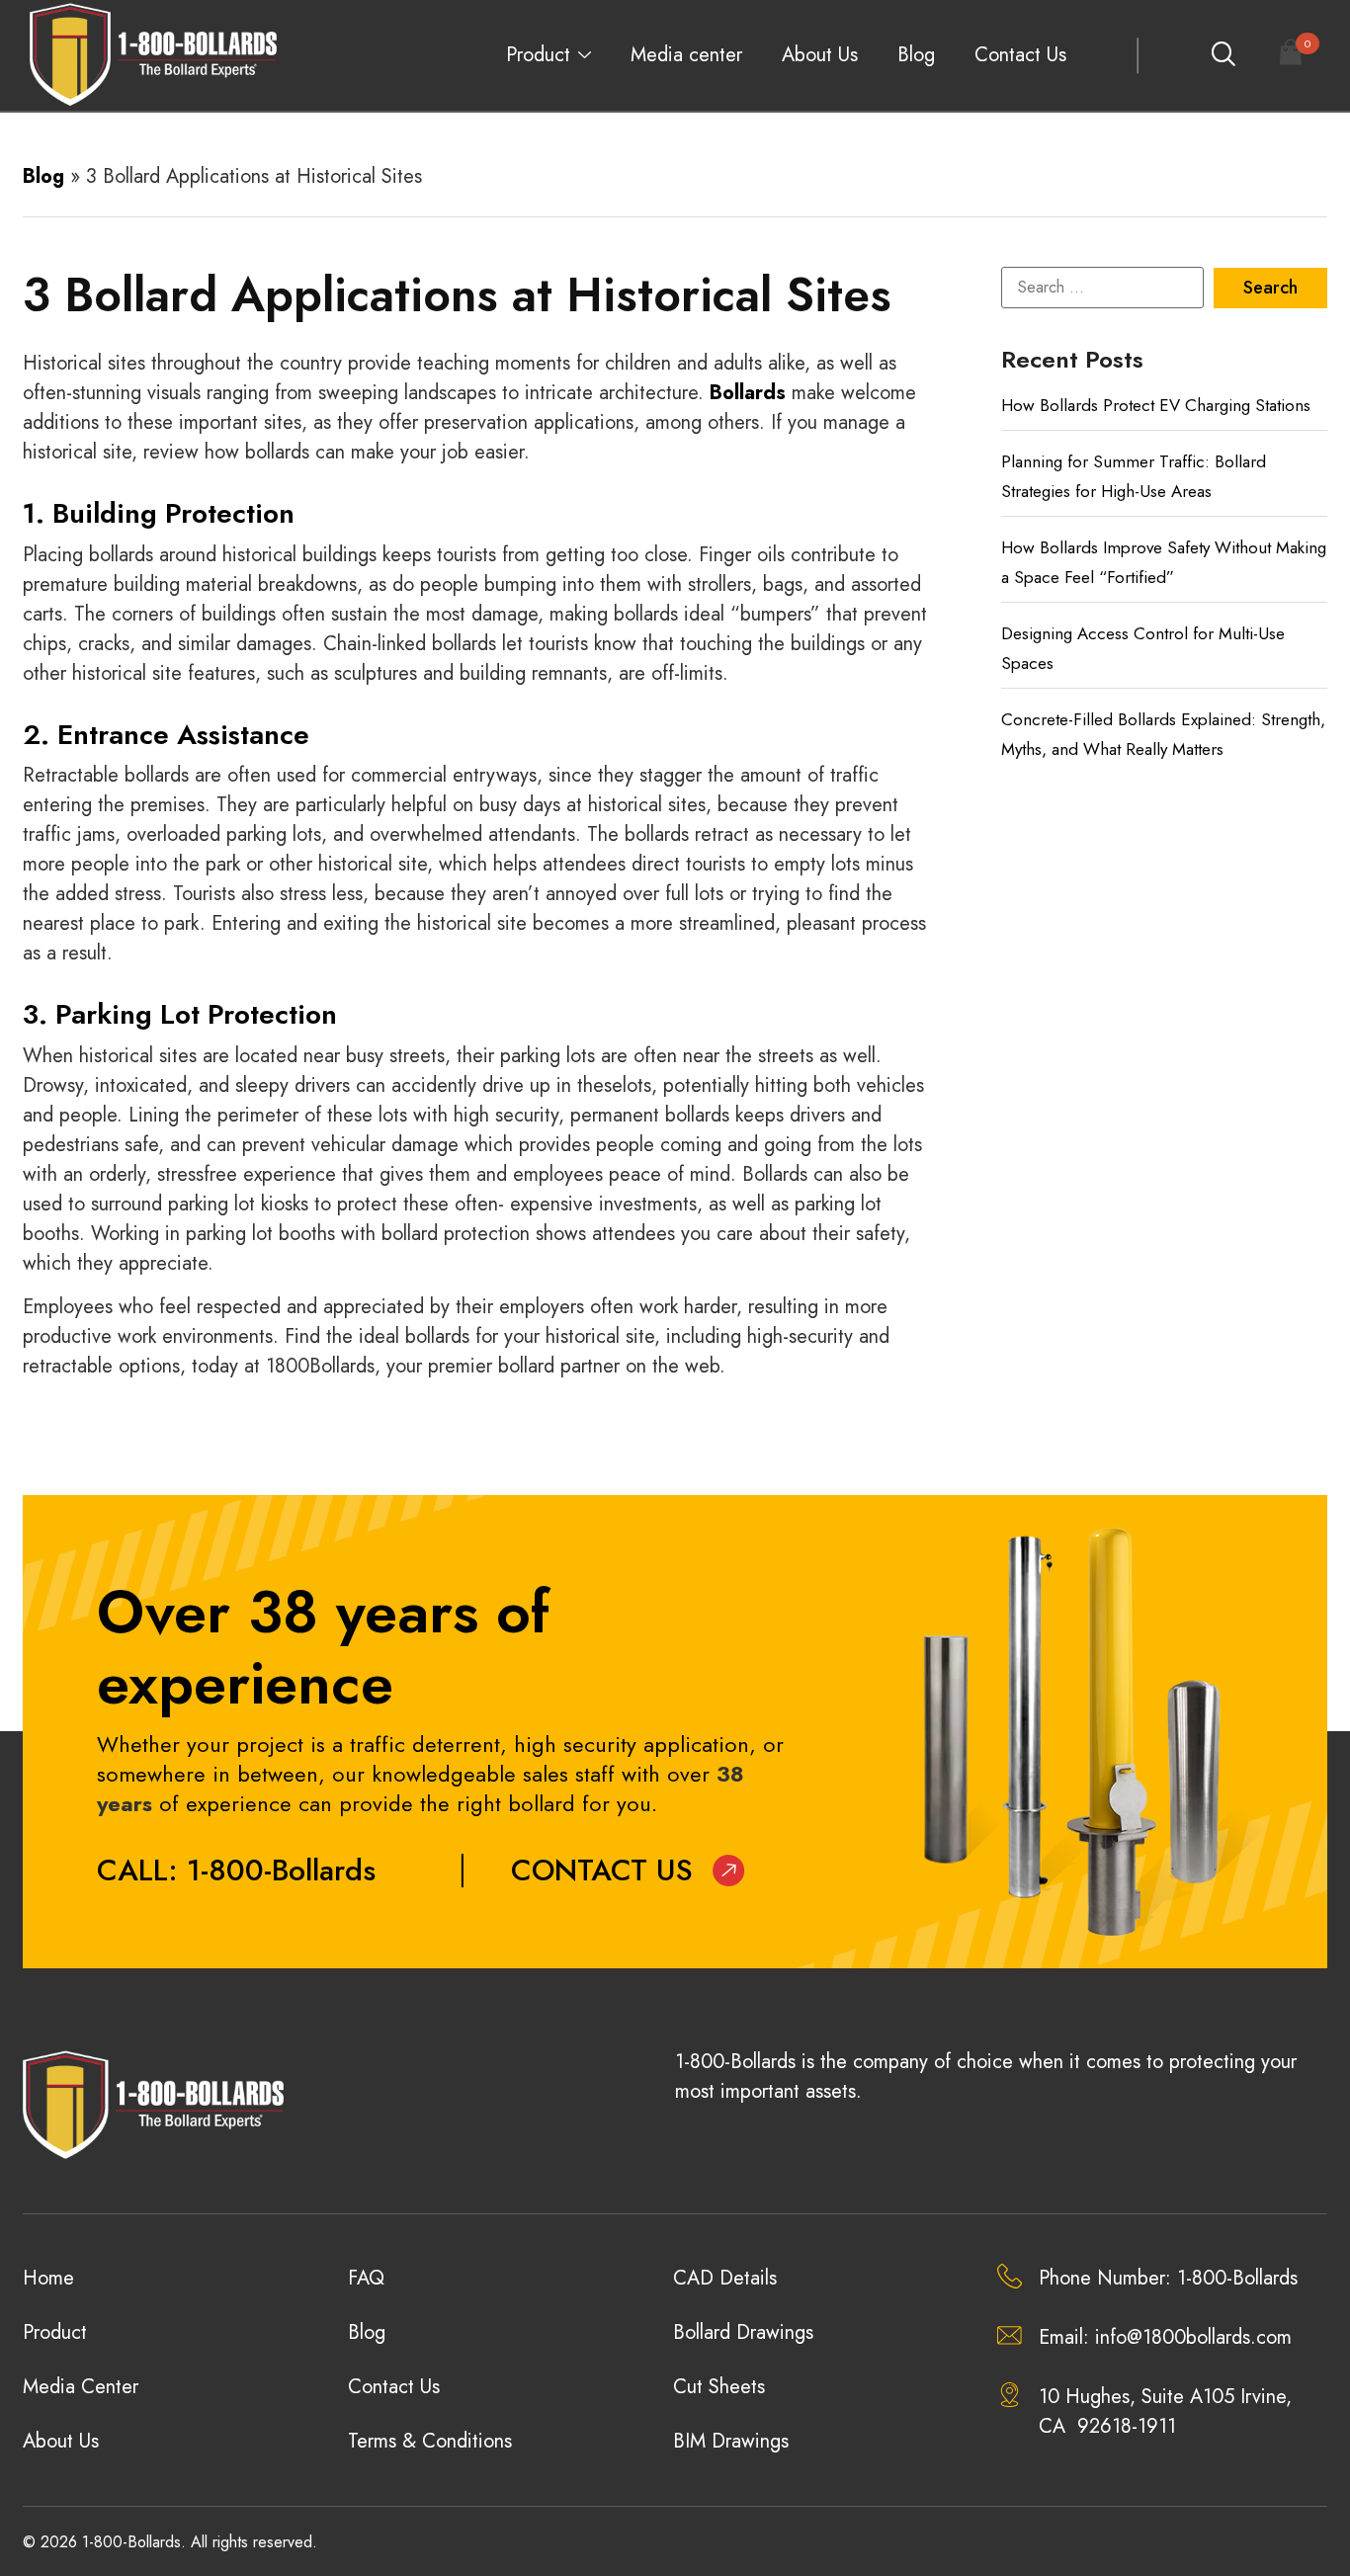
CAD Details (725, 2278)
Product (538, 55)
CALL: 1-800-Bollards (236, 1870)
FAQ (366, 2278)
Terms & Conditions (430, 2441)
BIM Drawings (731, 2441)
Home (48, 2278)
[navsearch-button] (1223, 55)
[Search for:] (1102, 288)
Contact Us (1020, 55)
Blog (916, 55)
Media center (686, 55)
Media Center (81, 2387)
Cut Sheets (719, 2387)
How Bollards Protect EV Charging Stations (1156, 405)
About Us (820, 55)
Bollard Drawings (743, 2332)
